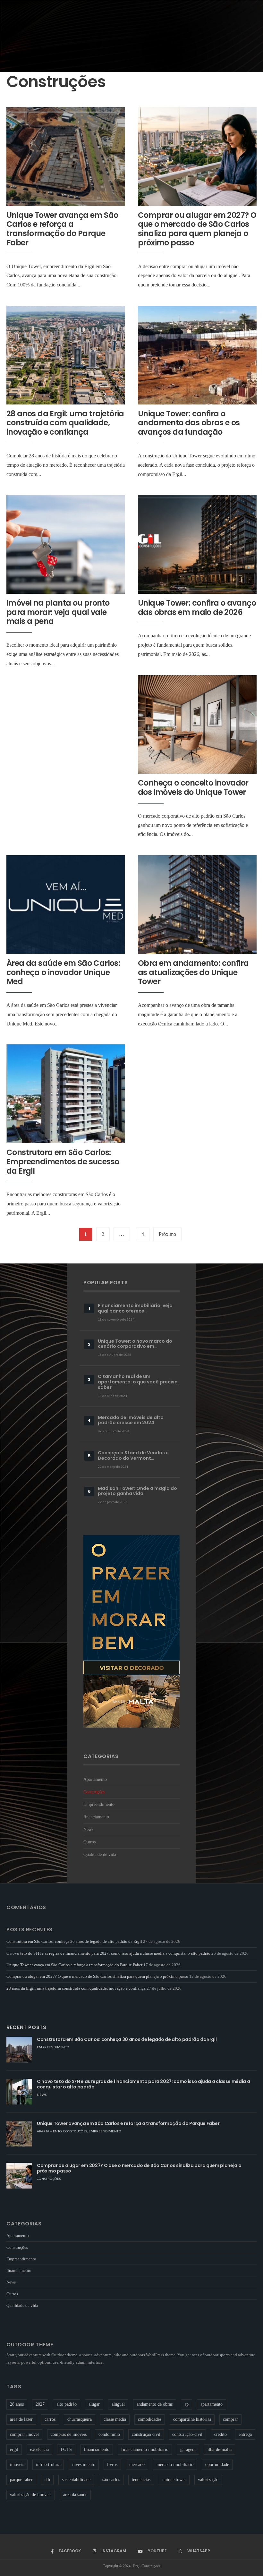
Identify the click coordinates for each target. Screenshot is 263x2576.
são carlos (111, 2480)
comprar (230, 2419)
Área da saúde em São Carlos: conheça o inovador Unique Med (63, 972)
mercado (137, 2465)
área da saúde (75, 2495)
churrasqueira (80, 2419)
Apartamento (95, 1779)
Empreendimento (99, 1804)
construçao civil (146, 2434)
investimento (84, 2465)
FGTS (66, 2449)
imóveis (17, 2465)
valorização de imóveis (31, 2495)
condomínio (109, 2434)
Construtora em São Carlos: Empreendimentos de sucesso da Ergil (63, 1162)
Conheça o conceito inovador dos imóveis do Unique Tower (193, 787)
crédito (221, 2434)
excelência (39, 2449)
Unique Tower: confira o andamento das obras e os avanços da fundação (189, 423)
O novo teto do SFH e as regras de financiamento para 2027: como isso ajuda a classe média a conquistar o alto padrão (108, 1953)
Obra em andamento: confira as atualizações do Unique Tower (193, 972)
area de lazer (21, 2419)
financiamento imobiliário (145, 2449)
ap (187, 2404)
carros (50, 2419)
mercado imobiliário (175, 2465)
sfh (47, 2480)
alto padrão (67, 2404)
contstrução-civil (187, 2434)
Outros (89, 1842)
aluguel (118, 2404)
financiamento (96, 1817)
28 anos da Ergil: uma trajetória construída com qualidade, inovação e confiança (65, 423)
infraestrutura (48, 2465)
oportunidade (217, 2465)
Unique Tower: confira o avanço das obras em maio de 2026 (197, 608)
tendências (141, 2480)
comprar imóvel (24, 2434)
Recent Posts (26, 2027)
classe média (115, 2419)
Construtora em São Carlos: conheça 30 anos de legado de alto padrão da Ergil (74, 1941)
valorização (208, 2480)
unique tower (174, 2480)
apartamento (212, 2404)
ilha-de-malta (220, 2449)
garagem (188, 2449)
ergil (14, 2449)
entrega (245, 2434)
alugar (94, 2404)
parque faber (21, 2480)
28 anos (17, 2404)
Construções (94, 1792)
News (88, 1829)
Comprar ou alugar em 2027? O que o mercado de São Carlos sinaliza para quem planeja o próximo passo (197, 229)
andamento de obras (155, 2404)
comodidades (150, 2419)
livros (112, 2465)
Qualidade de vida (100, 1854)
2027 (40, 2404)
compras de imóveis (69, 2434)
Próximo (167, 1234)
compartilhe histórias (192, 2419)
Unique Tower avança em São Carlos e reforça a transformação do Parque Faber (62, 229)
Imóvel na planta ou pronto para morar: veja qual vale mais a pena (58, 612)
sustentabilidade (76, 2480)
